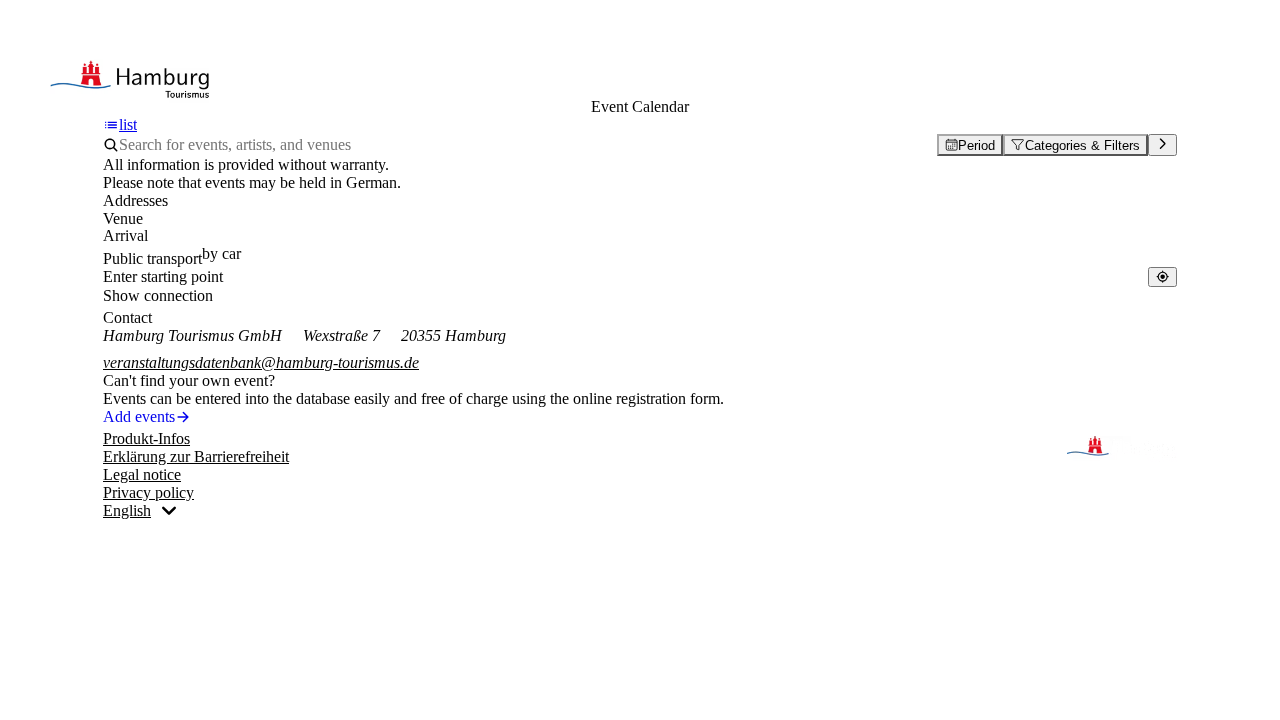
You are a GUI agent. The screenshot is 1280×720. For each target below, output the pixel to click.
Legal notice (142, 474)
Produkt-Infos (146, 438)
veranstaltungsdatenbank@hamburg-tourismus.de (261, 362)
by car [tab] (221, 253)
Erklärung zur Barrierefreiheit (196, 456)
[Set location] (1162, 276)
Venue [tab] (123, 218)
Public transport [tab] (152, 258)
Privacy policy (148, 492)
